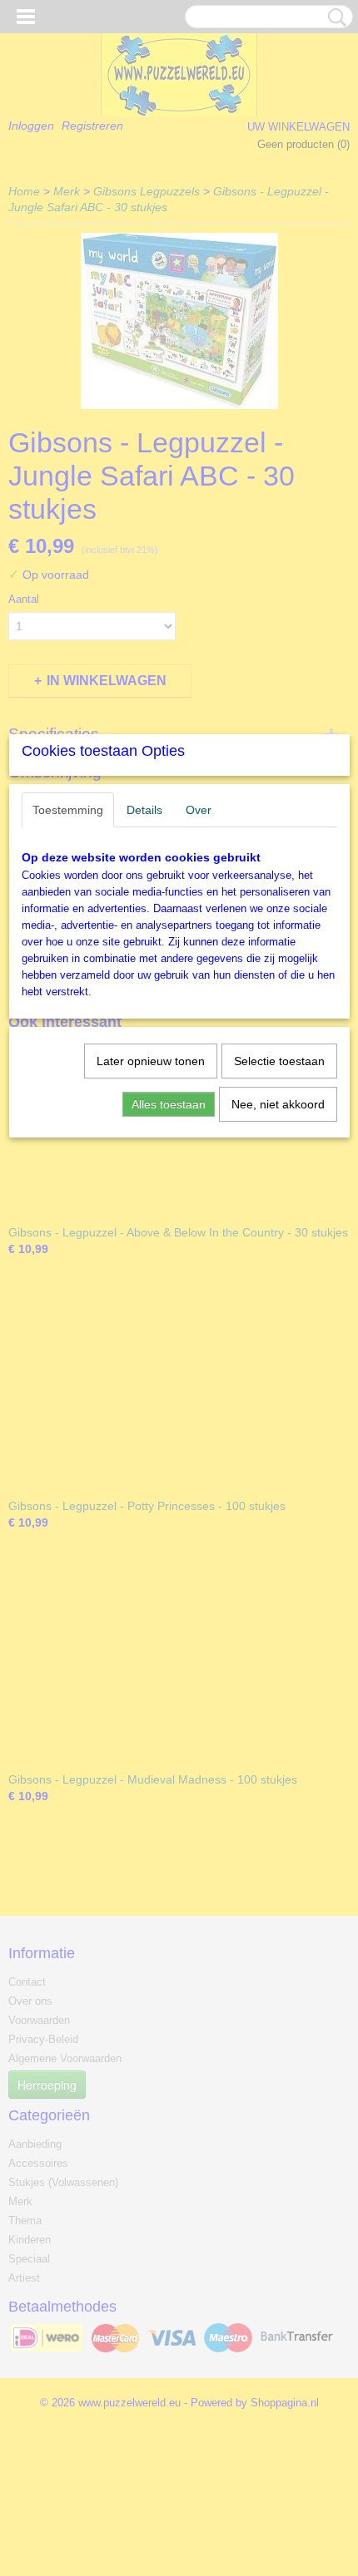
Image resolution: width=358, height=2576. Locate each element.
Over (199, 810)
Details (144, 810)
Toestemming (68, 810)
